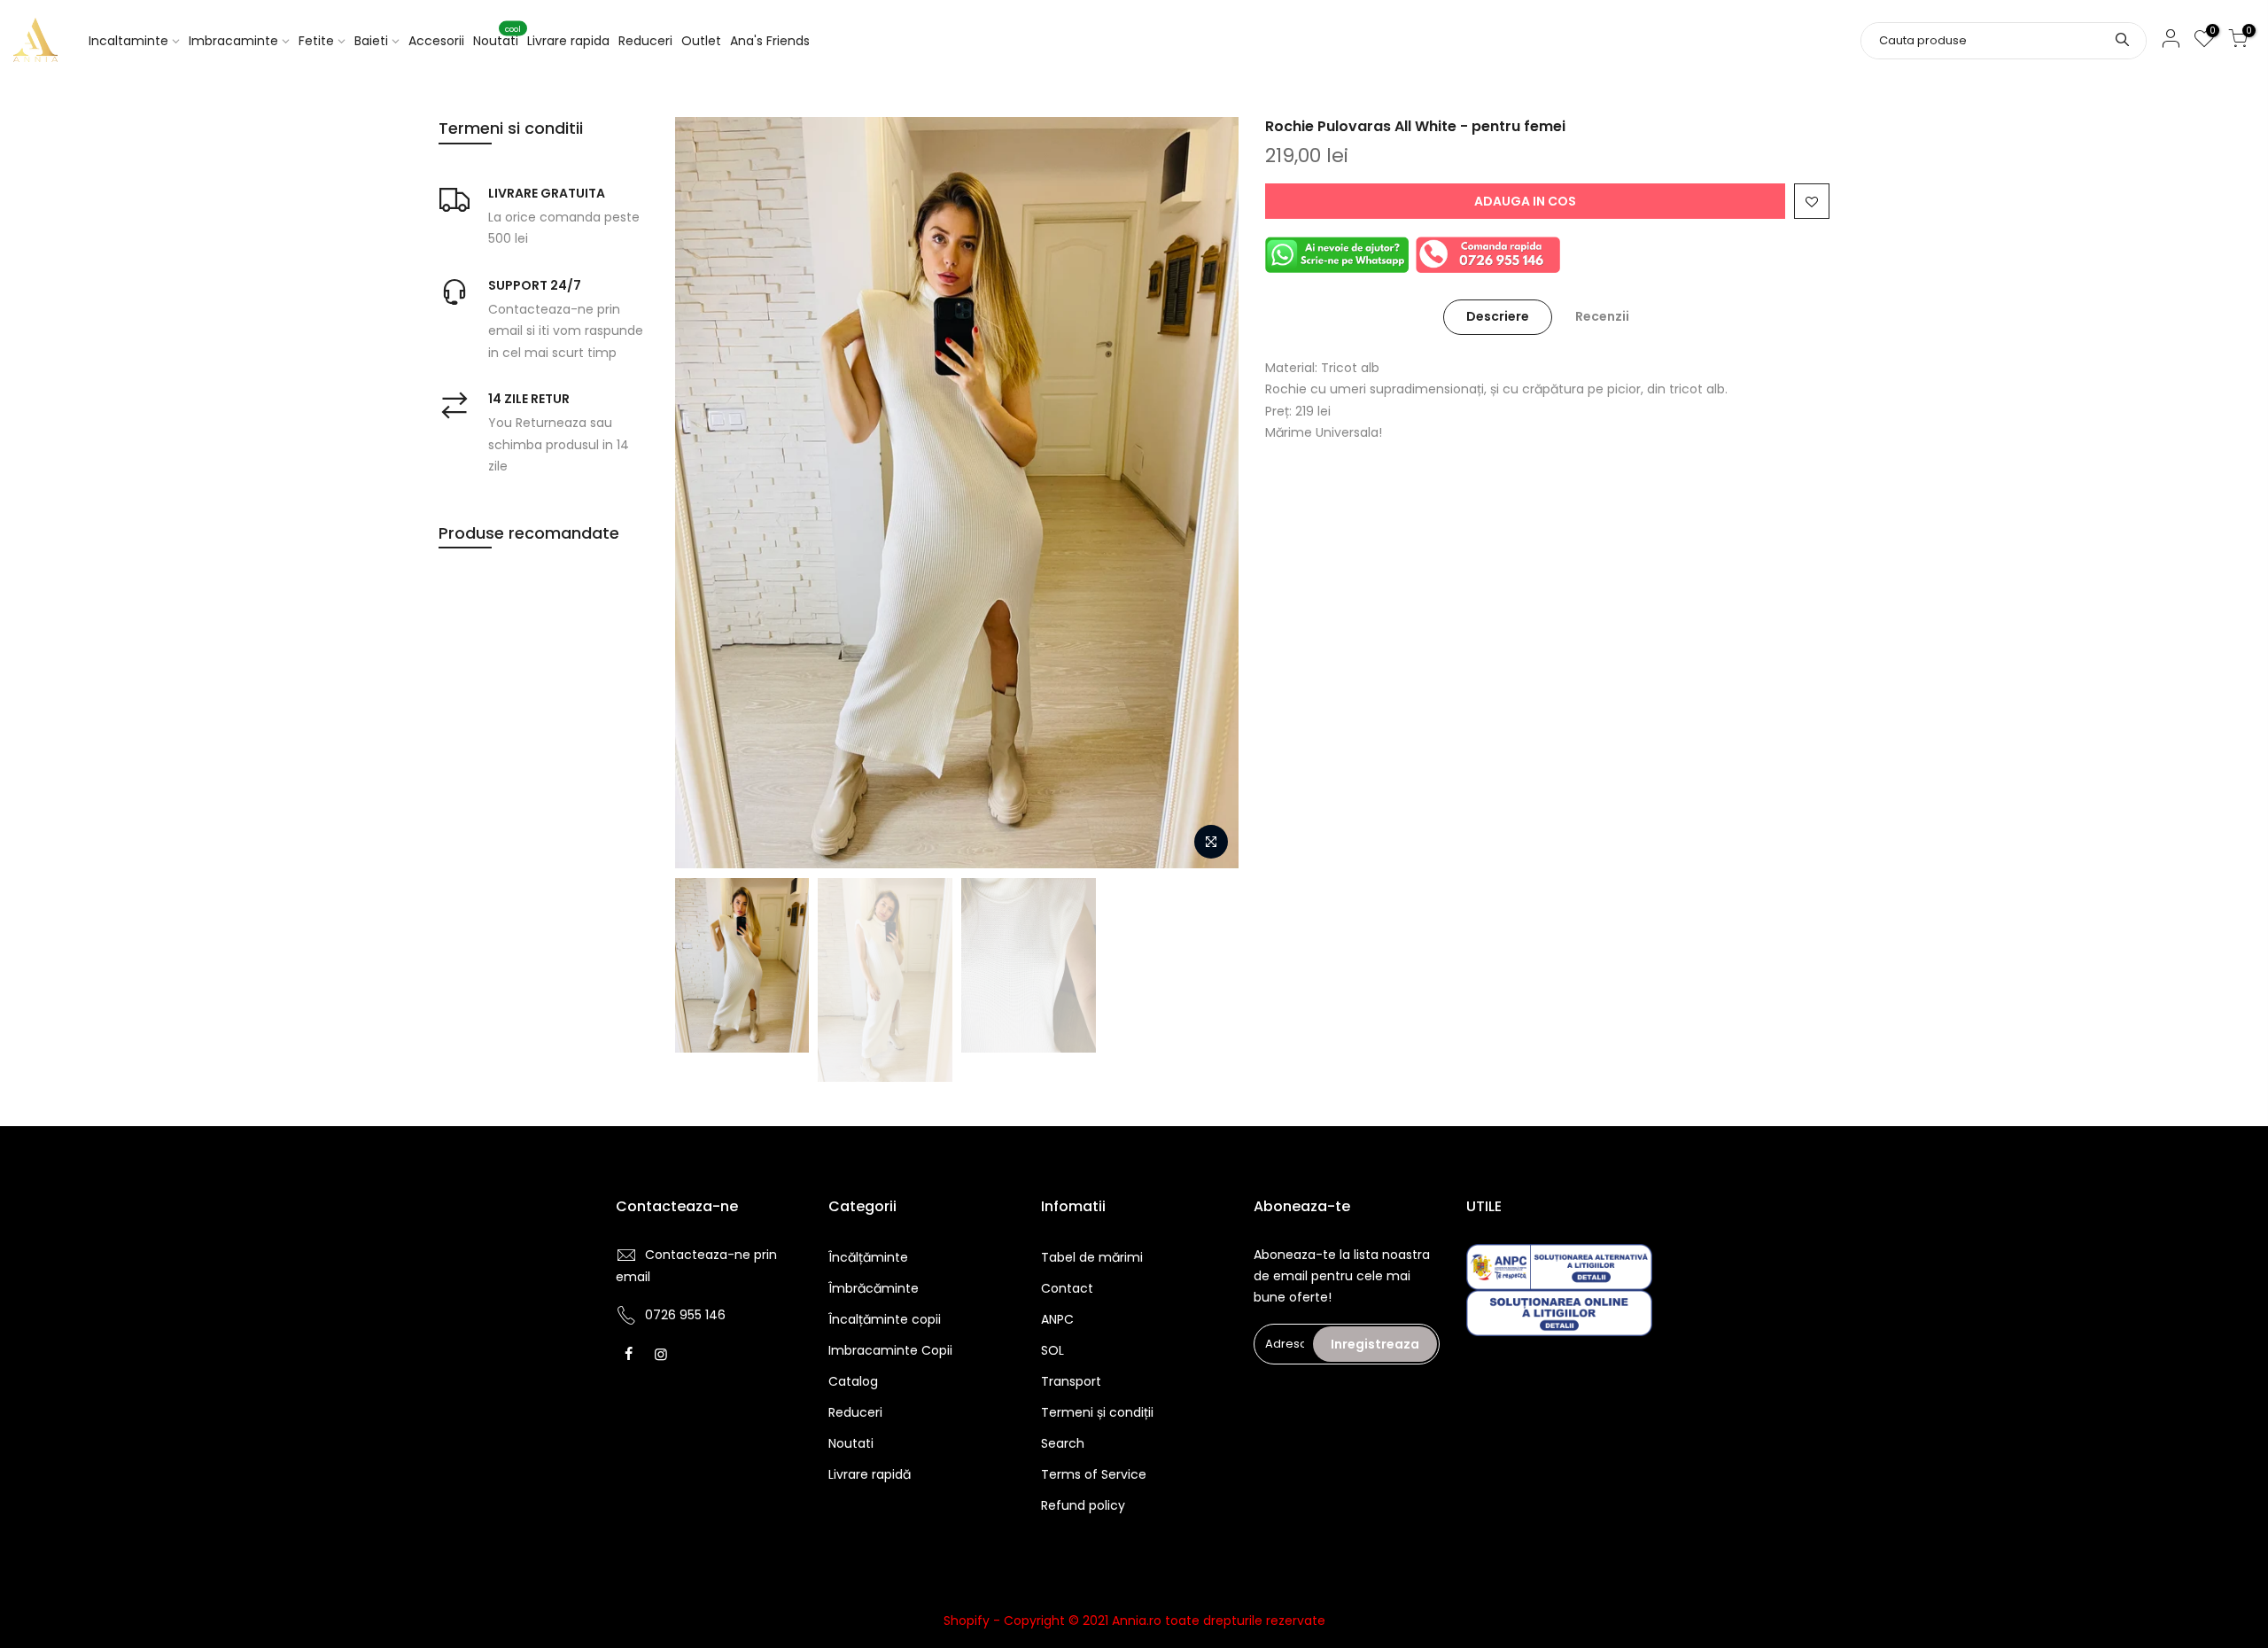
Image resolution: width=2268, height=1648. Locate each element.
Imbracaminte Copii (890, 1350)
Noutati (497, 37)
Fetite (316, 41)
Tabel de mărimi (1092, 1257)
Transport (1071, 1381)
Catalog (853, 1381)
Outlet (701, 41)
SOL (1052, 1350)
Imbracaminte (233, 41)
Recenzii (1602, 316)
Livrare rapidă (870, 1474)
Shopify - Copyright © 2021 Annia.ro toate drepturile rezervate (1134, 1621)
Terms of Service (1094, 1474)
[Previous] (706, 493)
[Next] (1208, 493)
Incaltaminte (128, 41)
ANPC (1057, 1319)
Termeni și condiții (1097, 1412)
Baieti (371, 41)
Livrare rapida (568, 41)
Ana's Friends (770, 41)
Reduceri (645, 41)
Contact (1067, 1288)
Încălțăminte (868, 1257)
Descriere (1498, 316)
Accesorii (436, 41)
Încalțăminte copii (885, 1319)
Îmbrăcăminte (874, 1288)
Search (1063, 1443)
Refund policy (1083, 1505)
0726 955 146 (685, 1315)
